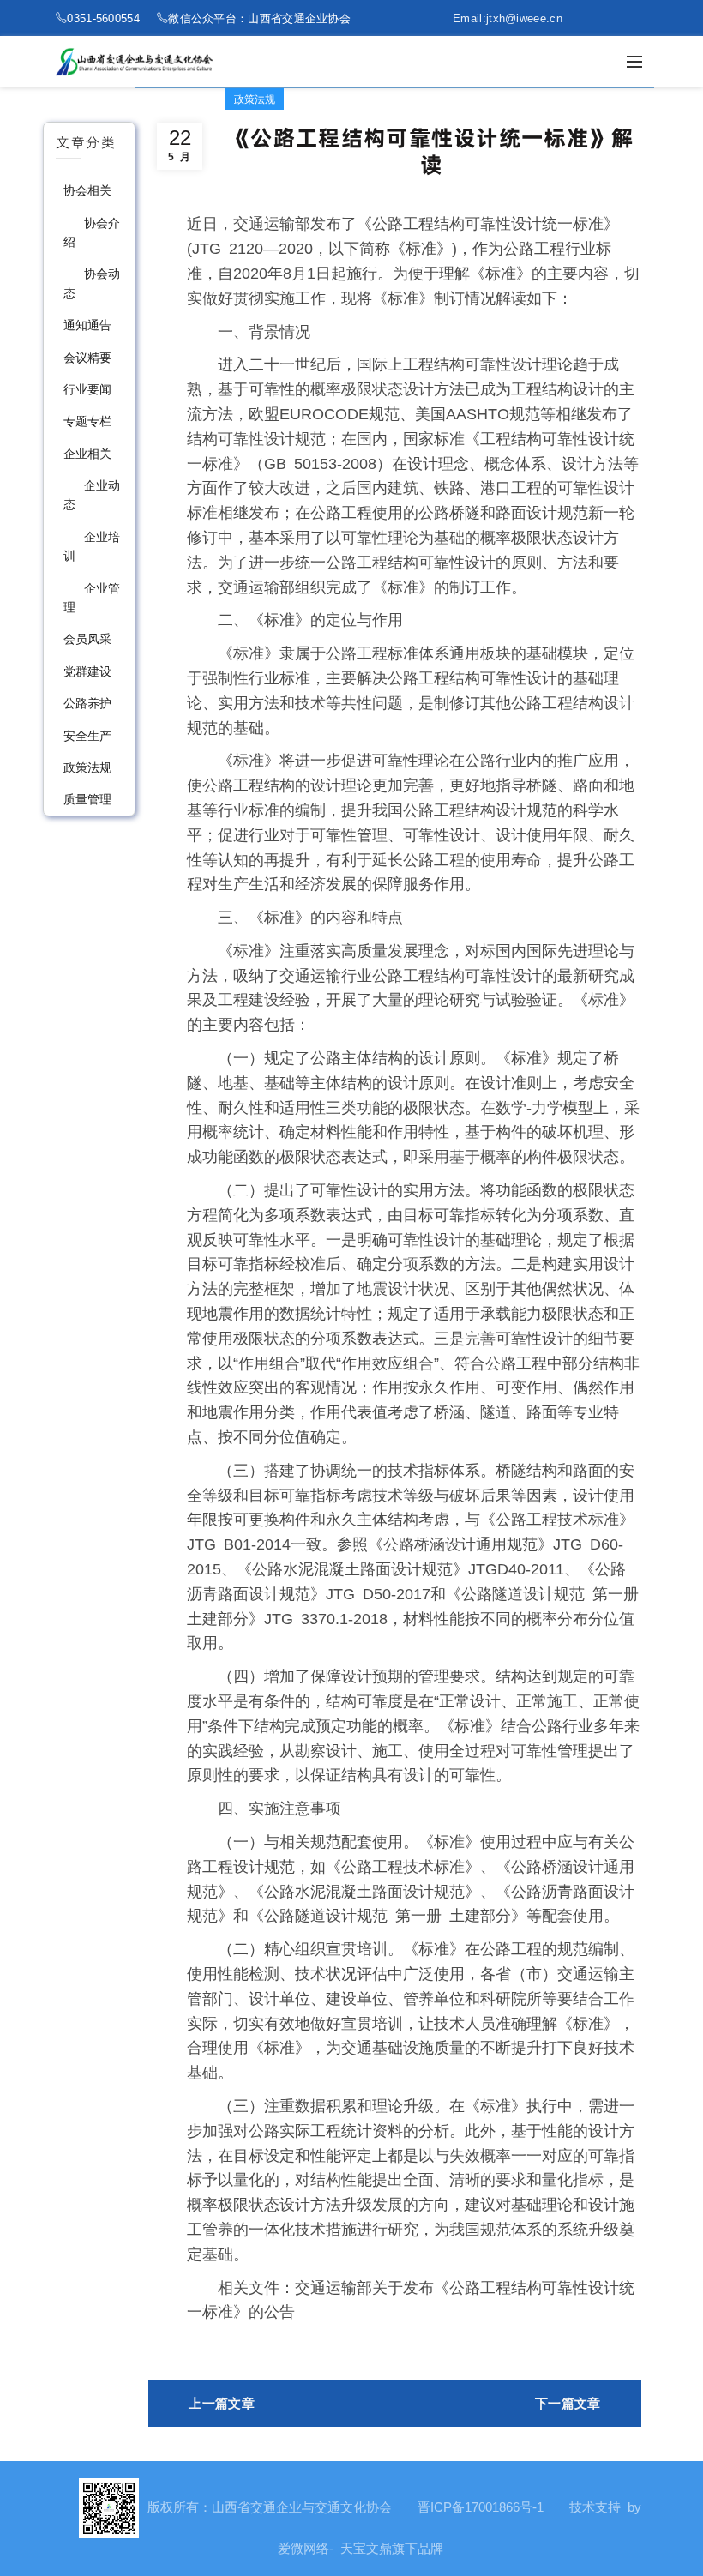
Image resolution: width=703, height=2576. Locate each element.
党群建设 (87, 671)
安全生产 (87, 736)
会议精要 (87, 358)
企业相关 (87, 454)
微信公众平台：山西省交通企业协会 (259, 18)
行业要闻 (87, 389)
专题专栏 (87, 421)
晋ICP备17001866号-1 (481, 2507)
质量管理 (87, 799)
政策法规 (87, 767)
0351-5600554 (103, 18)
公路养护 (87, 703)
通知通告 (87, 325)
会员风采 (87, 639)
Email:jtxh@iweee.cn (508, 18)
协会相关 (87, 190)
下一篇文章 (568, 2403)
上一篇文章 (222, 2403)
